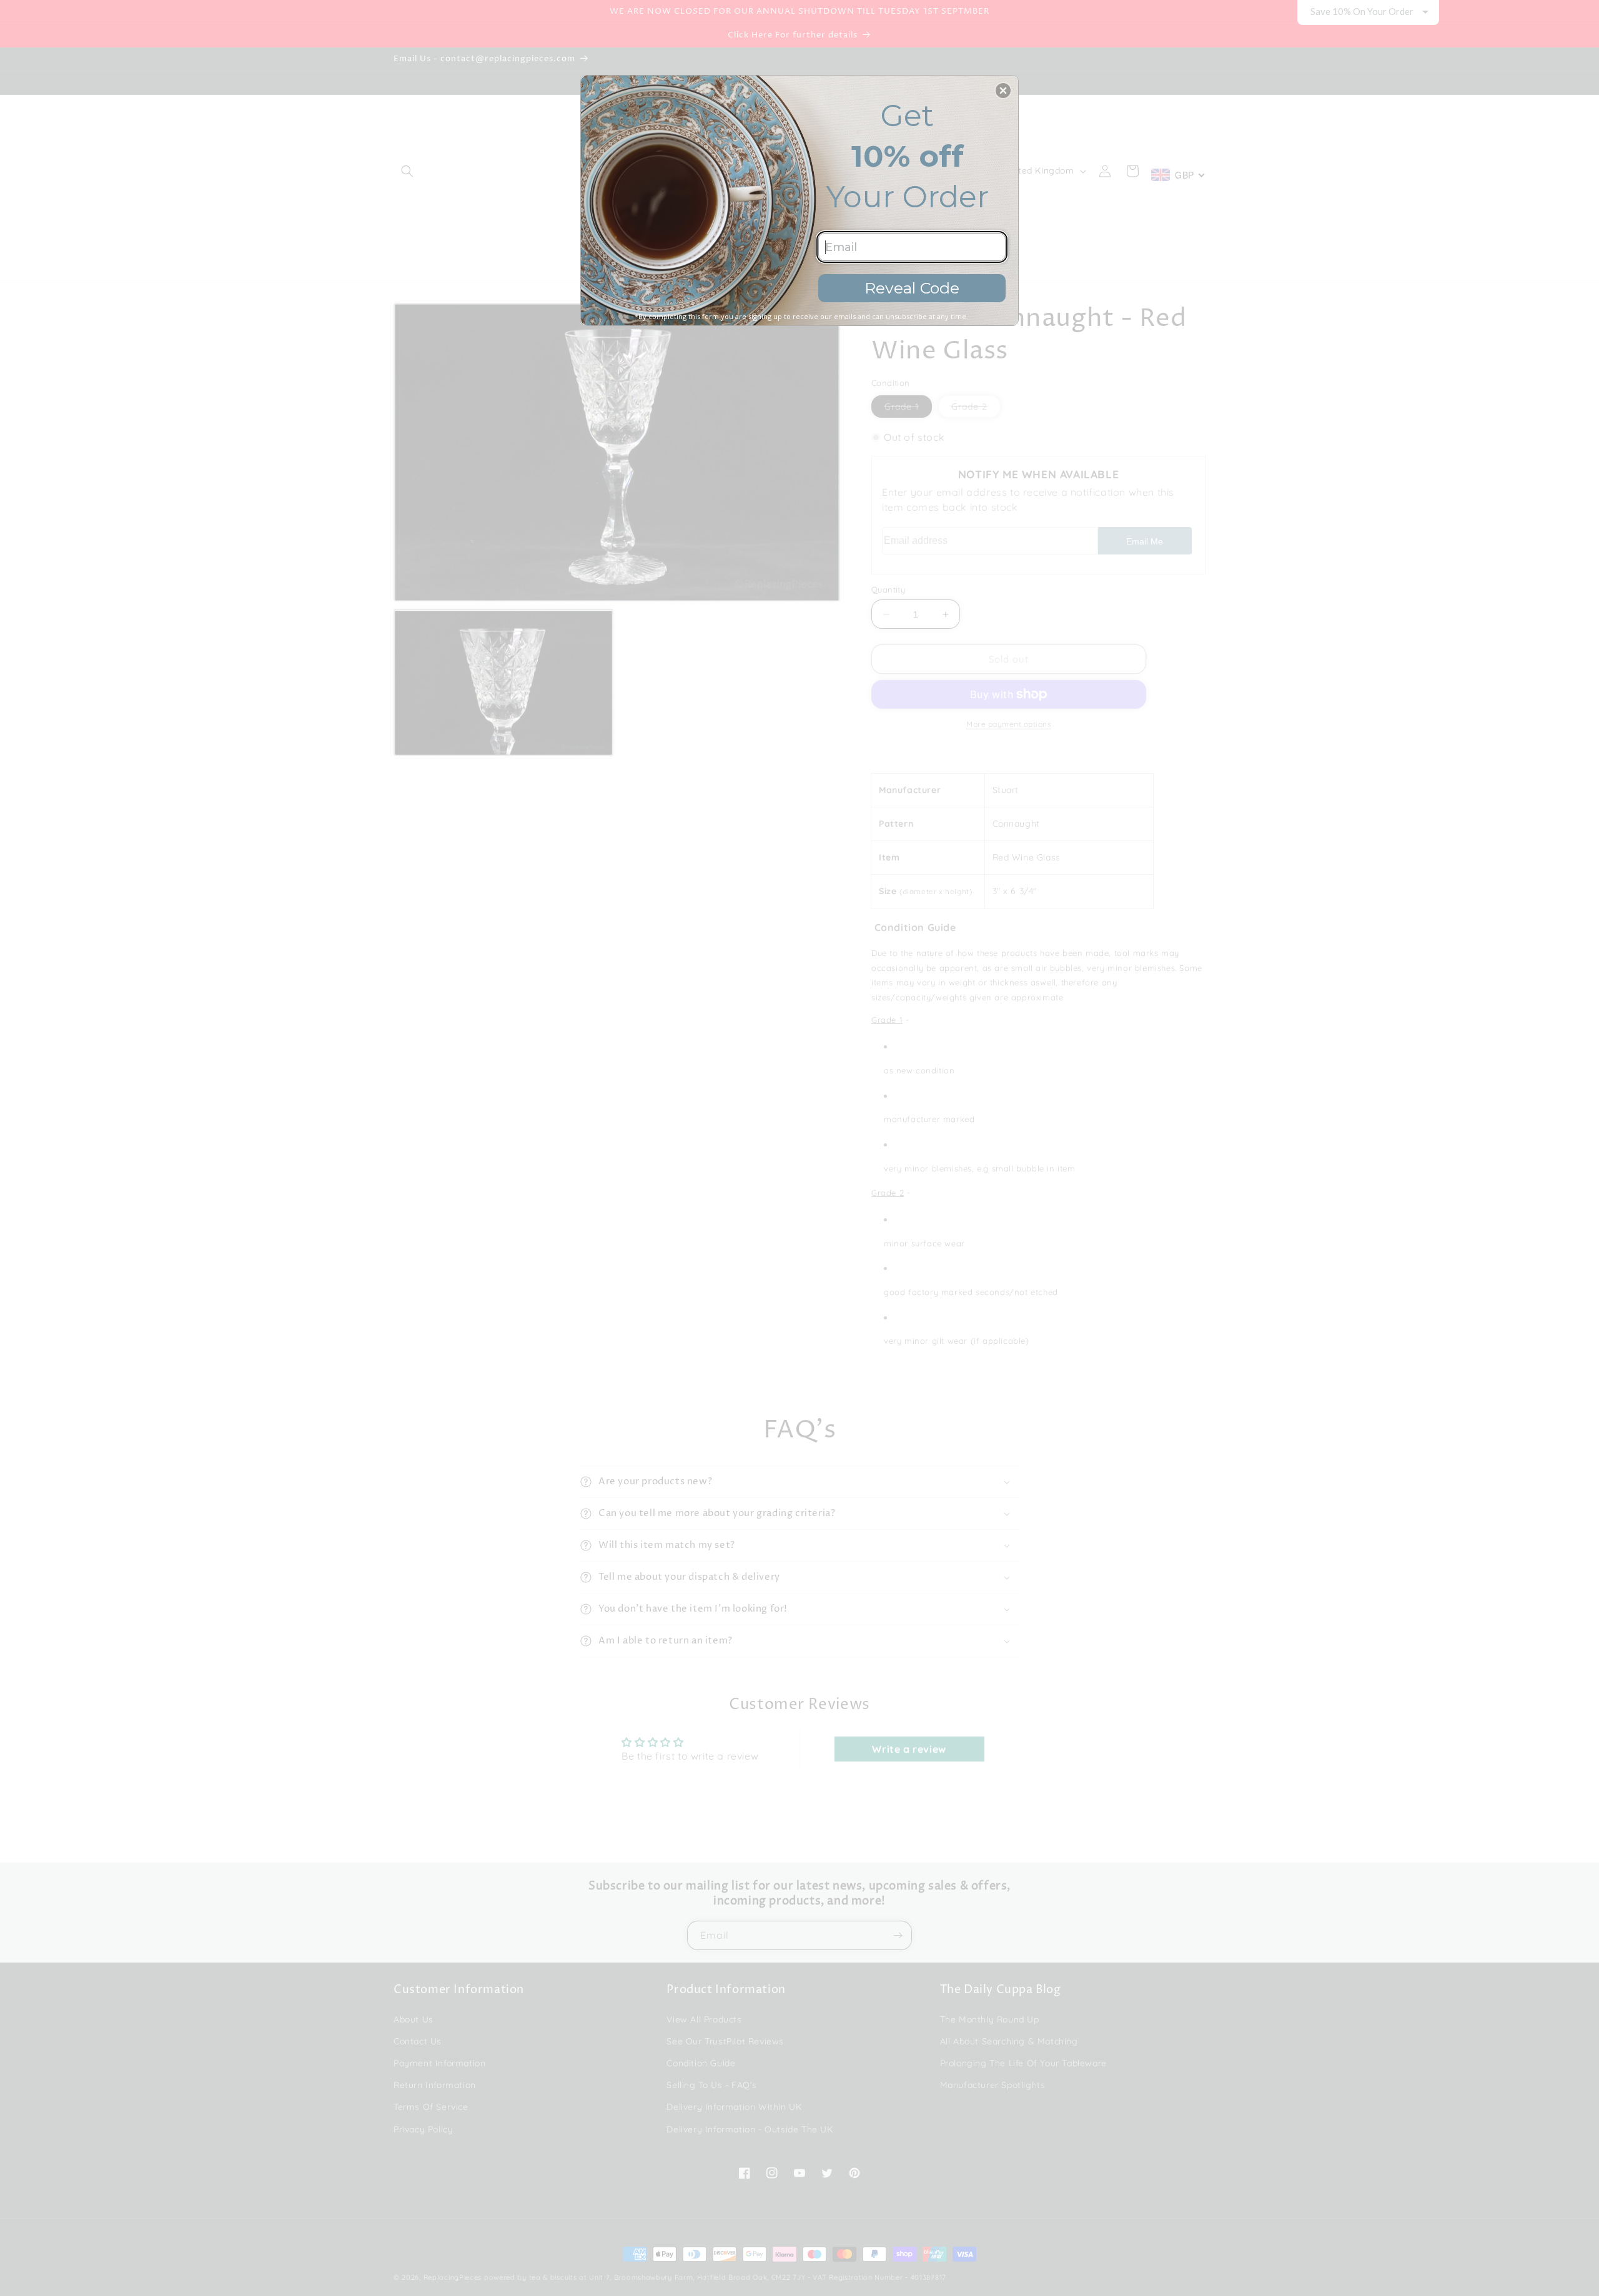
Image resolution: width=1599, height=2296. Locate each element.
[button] (1003, 91)
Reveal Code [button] (912, 288)
